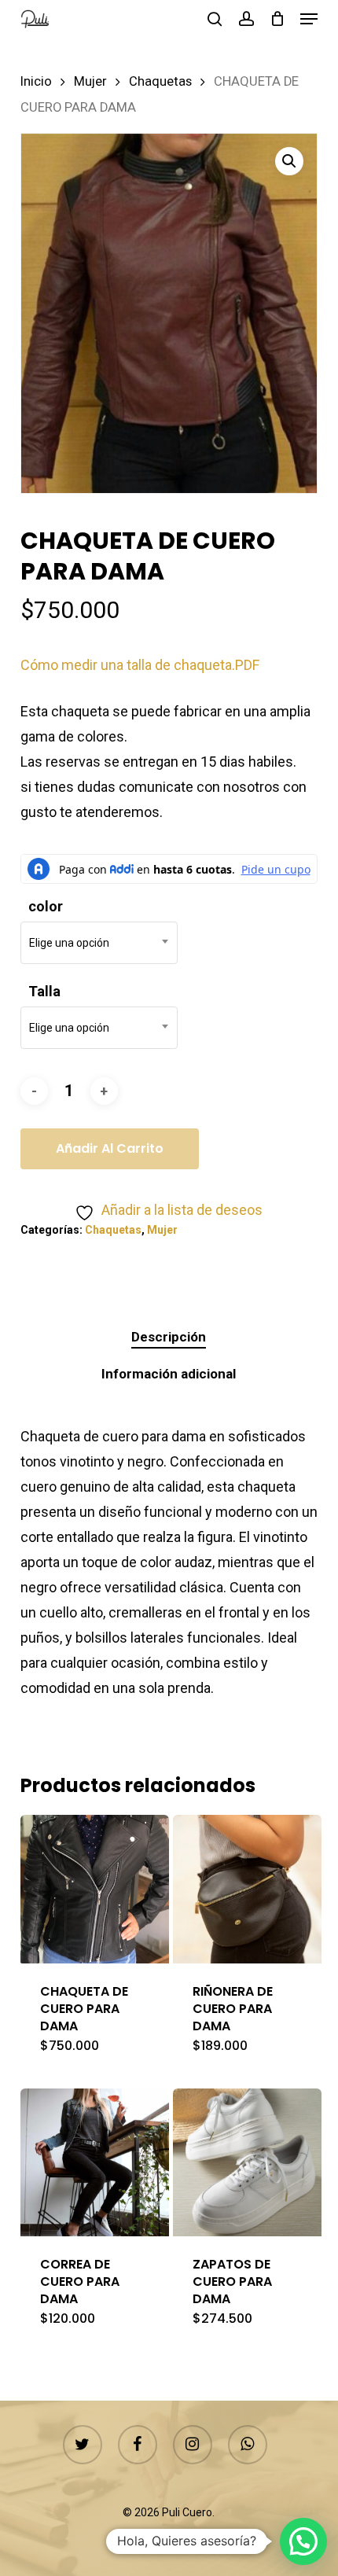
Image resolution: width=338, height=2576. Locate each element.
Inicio (36, 81)
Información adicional (169, 1374)
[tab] (169, 1337)
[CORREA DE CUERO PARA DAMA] (95, 2163)
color (46, 906)
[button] (309, 19)
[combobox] (99, 943)
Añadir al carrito (110, 1148)
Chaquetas (160, 81)
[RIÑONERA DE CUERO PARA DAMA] (247, 1889)
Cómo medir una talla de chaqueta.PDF (140, 665)
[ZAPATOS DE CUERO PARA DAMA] (247, 2163)
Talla (44, 991)
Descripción (169, 1337)
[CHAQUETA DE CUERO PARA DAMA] (95, 1889)
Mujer (90, 81)
